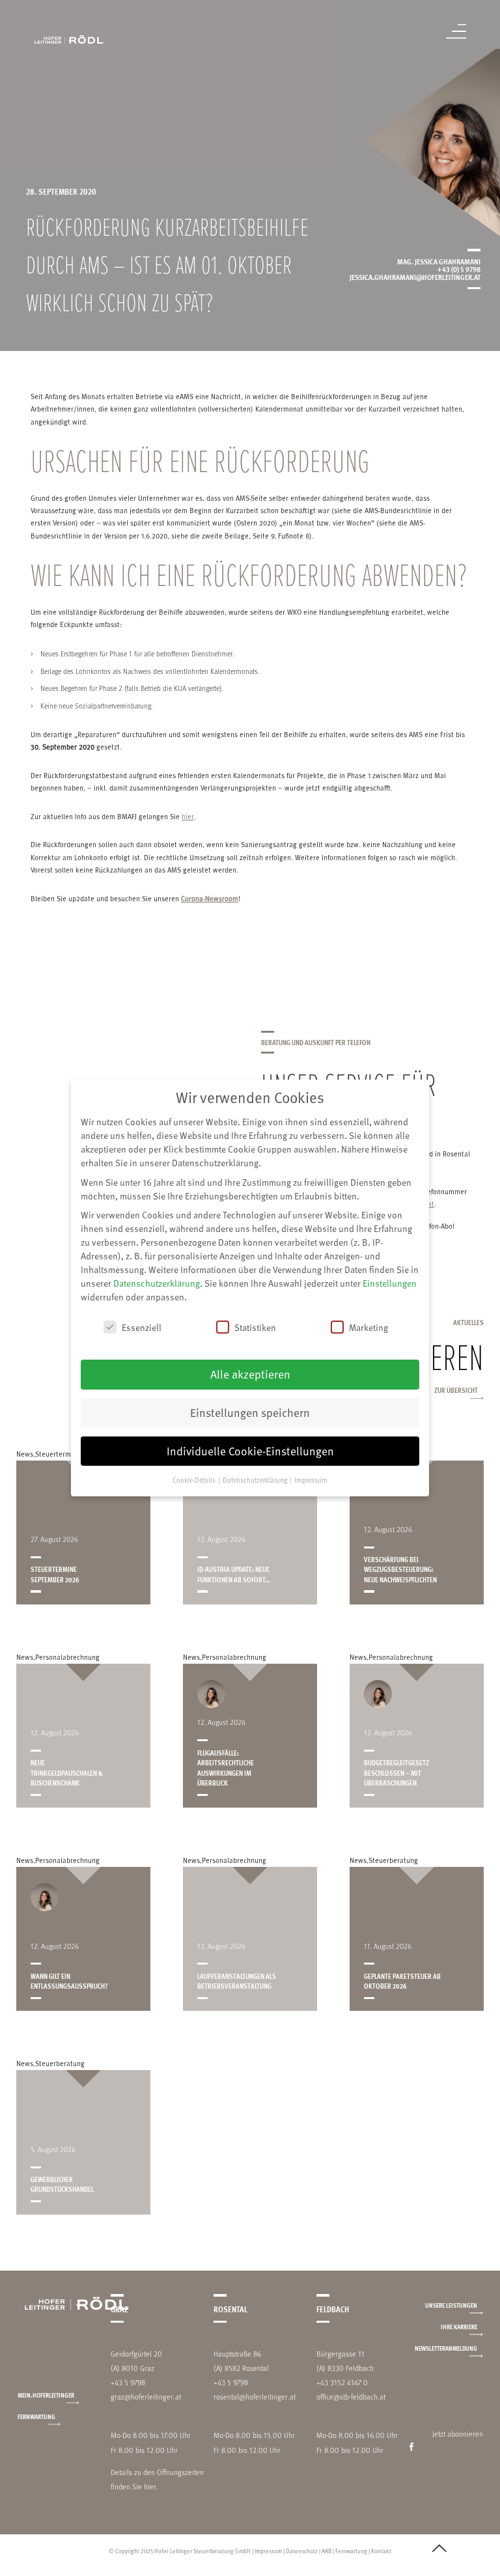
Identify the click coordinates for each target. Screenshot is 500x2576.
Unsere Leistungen (451, 2305)
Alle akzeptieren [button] (250, 1374)
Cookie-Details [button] (195, 1480)
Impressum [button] (311, 1480)
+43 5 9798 (128, 2382)
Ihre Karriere (459, 2327)
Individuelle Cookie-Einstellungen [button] (250, 1451)
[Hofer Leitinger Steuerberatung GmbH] (69, 39)
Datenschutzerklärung (157, 1283)
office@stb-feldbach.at (351, 2397)
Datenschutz (302, 2551)
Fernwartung (36, 2416)
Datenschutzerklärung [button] (256, 1480)
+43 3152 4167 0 (342, 2382)
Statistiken (255, 1327)
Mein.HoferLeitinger (46, 2395)
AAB (326, 2551)
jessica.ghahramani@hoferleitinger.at (415, 277)
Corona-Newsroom (210, 899)
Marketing (368, 1327)
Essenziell (142, 1327)
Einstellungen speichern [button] (250, 1412)
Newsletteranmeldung (446, 2348)
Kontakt (381, 2551)
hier (188, 817)
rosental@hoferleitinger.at (255, 2397)
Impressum (268, 2551)
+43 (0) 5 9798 (459, 269)
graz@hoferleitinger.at (146, 2397)
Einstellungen (390, 1283)
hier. (151, 2486)
